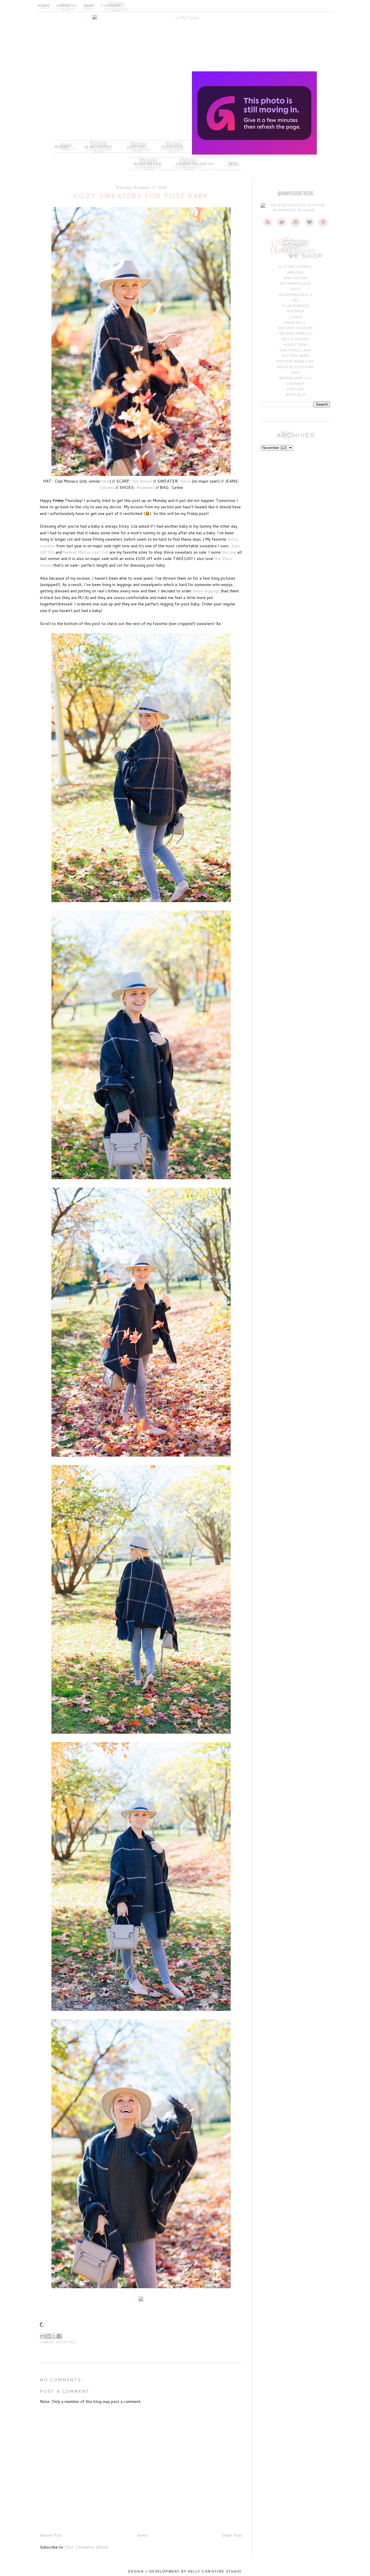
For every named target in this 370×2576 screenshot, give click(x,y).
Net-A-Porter (295, 339)
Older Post (232, 2535)
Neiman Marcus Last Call (86, 552)
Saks (295, 373)
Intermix (295, 311)
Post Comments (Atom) (87, 2547)
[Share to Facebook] (59, 2336)
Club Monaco (295, 306)
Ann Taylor (295, 278)
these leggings (206, 591)
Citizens (107, 487)
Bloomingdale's (295, 295)
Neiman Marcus (295, 334)
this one (230, 552)
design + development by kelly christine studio (185, 2571)
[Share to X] (54, 2336)
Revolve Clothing (295, 367)
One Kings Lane (295, 350)
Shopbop (295, 384)
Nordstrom (296, 345)
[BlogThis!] (48, 2336)
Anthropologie (295, 284)
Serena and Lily (295, 378)
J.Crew (296, 317)
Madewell (146, 487)
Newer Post (51, 2535)
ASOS (295, 289)
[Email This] (43, 2336)
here (106, 481)
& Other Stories (296, 267)
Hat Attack (142, 481)
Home (142, 2535)
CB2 (295, 300)
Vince (185, 481)
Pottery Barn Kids (295, 362)
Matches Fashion (295, 328)
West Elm (296, 395)
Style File (66, 2342)
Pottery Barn (295, 356)
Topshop (295, 389)
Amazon (295, 273)
